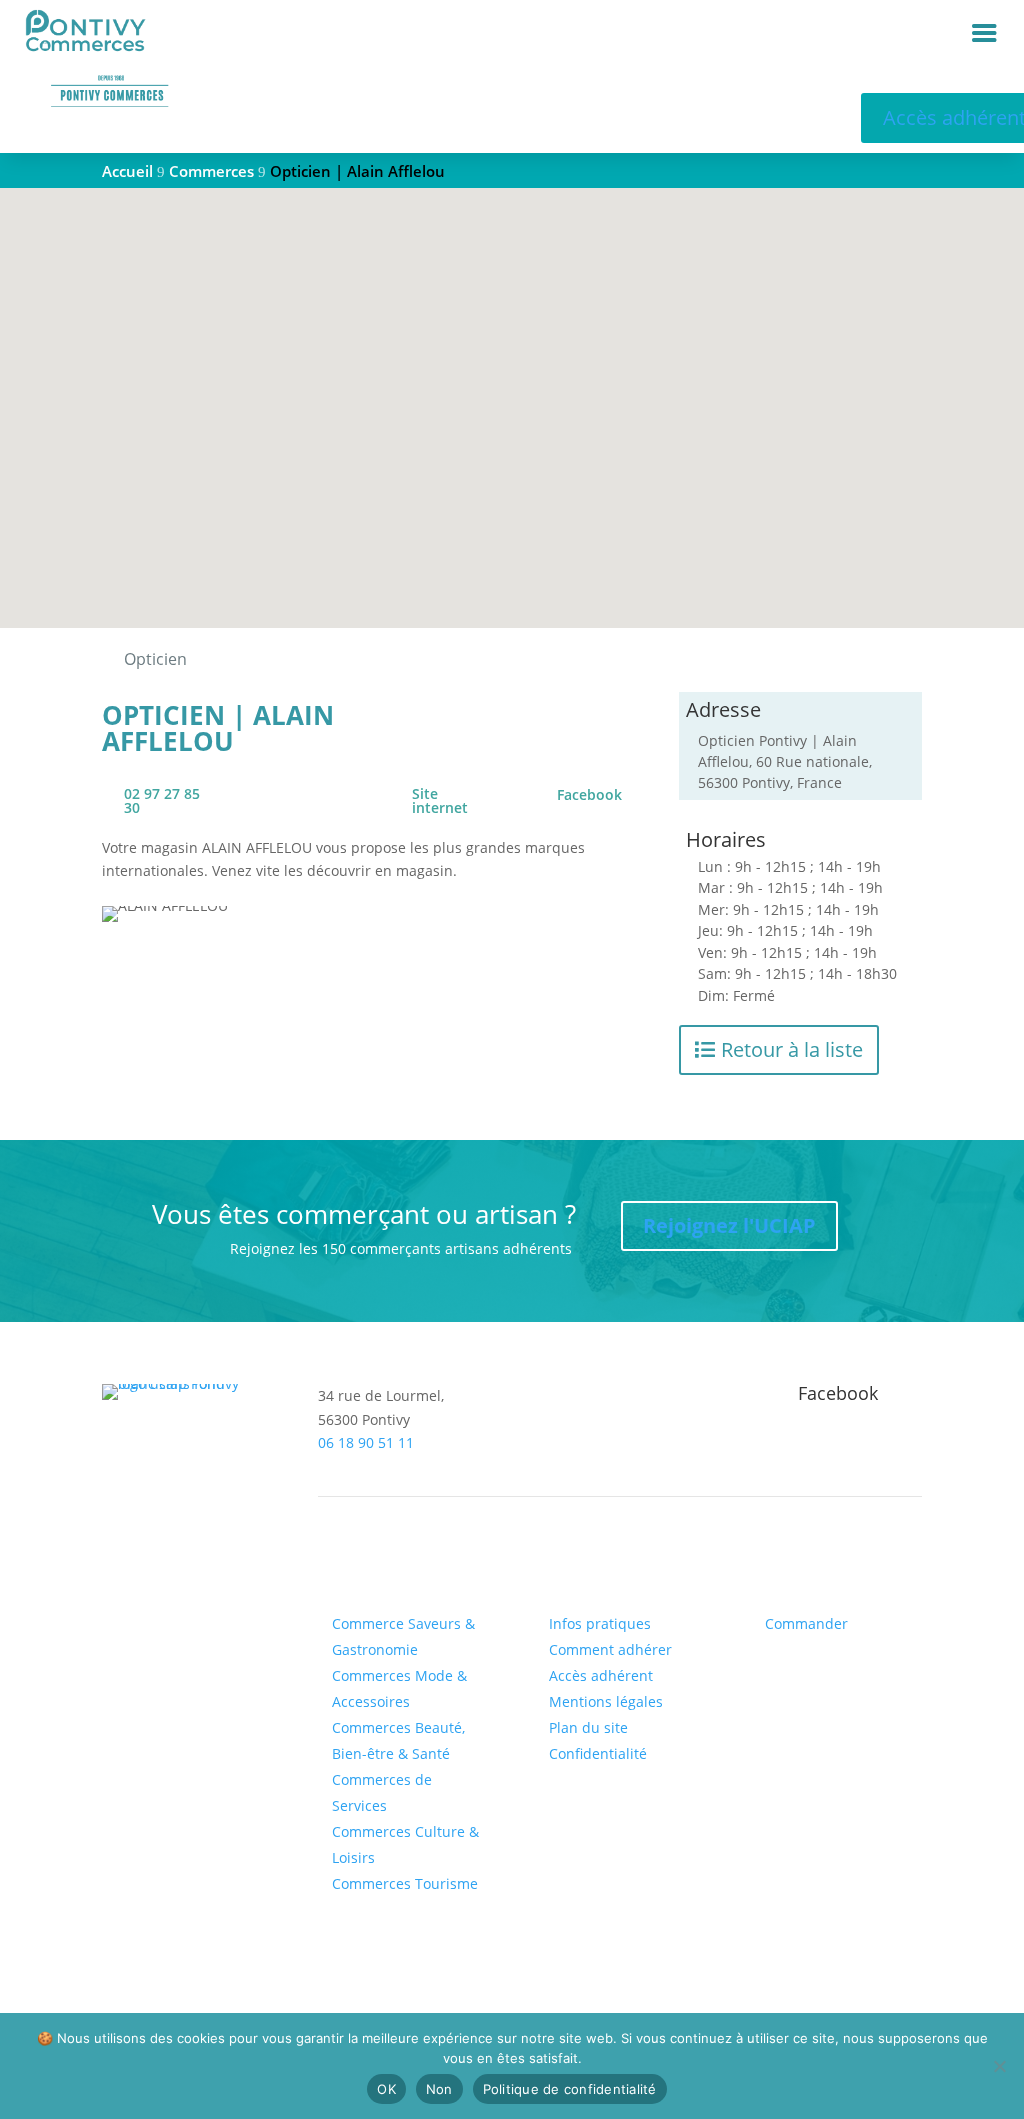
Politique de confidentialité (570, 2089)
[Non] (999, 2066)
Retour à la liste (792, 1049)
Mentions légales (606, 1701)
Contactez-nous (185, 1571)
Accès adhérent (601, 1675)
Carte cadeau (806, 1569)
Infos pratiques (600, 1623)
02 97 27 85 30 (162, 801)
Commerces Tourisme (405, 1883)
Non (439, 2089)
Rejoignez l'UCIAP (729, 1225)
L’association (588, 1569)
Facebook (589, 795)
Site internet (440, 801)
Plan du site (588, 1727)
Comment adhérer (610, 1649)
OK (386, 2089)
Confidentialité (598, 1753)
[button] (519, 386)
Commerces (368, 1569)
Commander (806, 1623)
